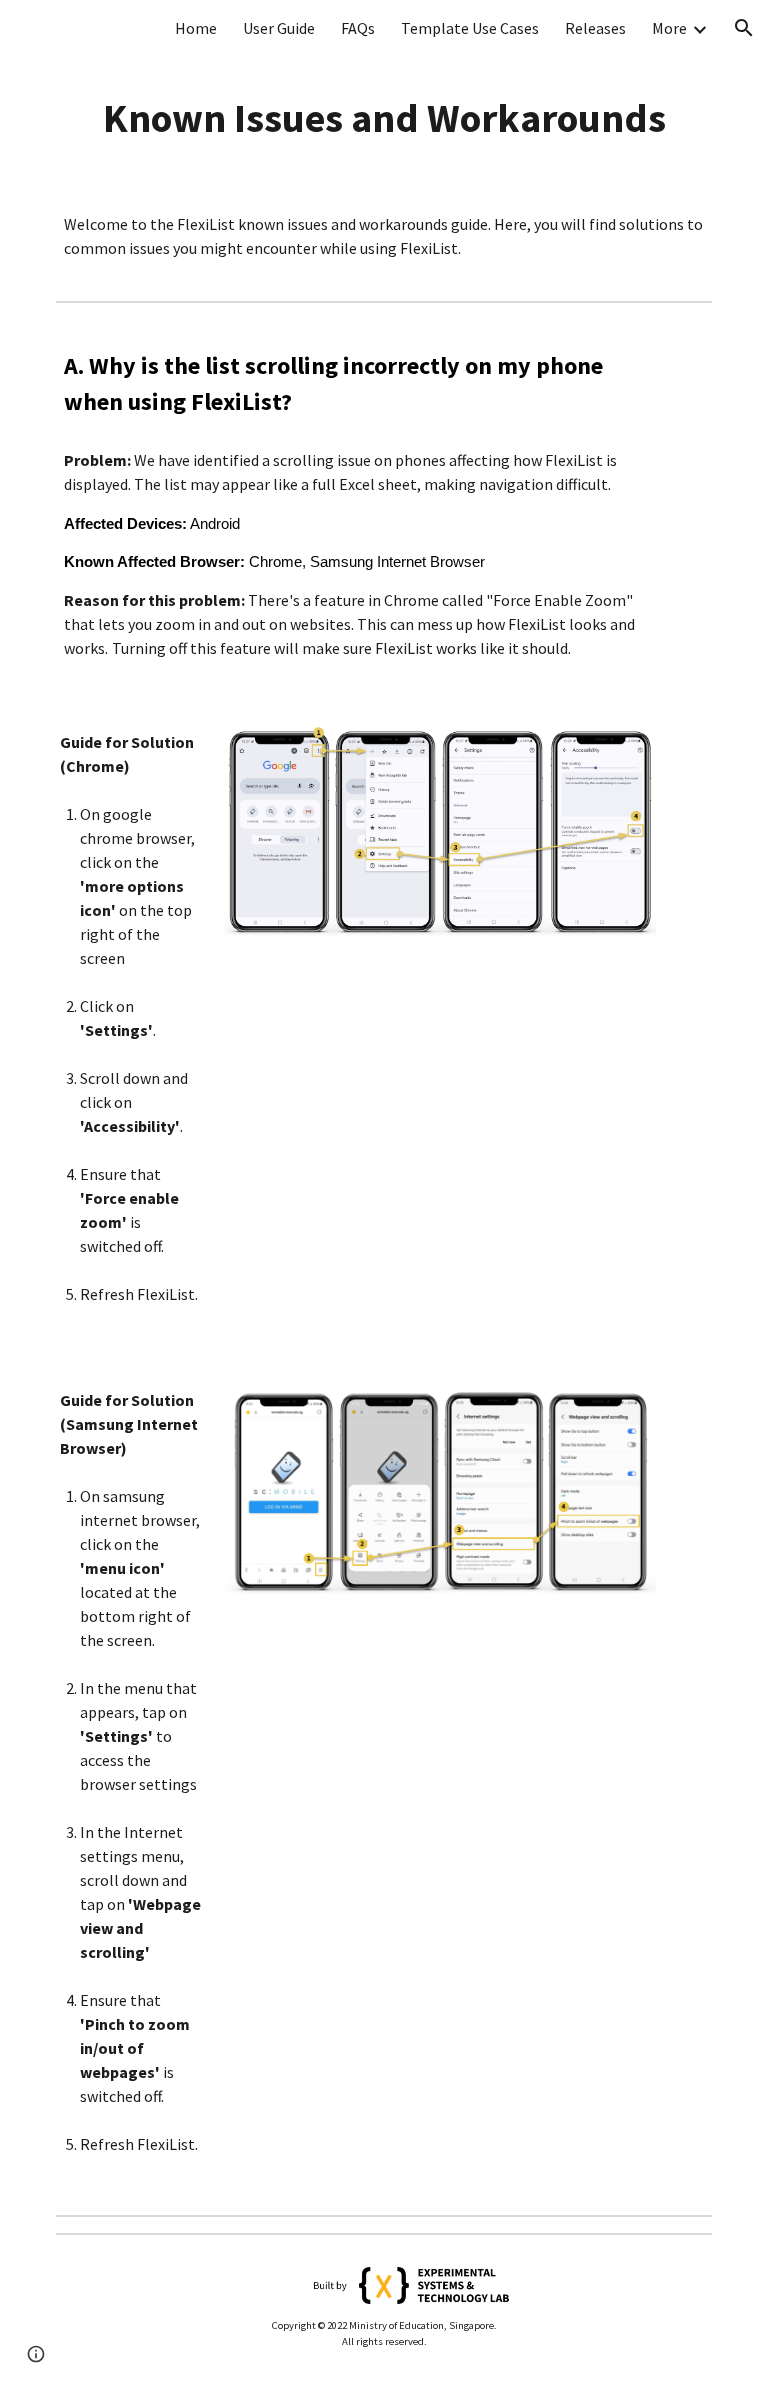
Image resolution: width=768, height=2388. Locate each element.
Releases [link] (595, 28)
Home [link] (196, 28)
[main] (383, 118)
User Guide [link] (279, 28)
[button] (744, 28)
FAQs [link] (358, 28)
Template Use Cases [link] (470, 28)
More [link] (669, 28)
